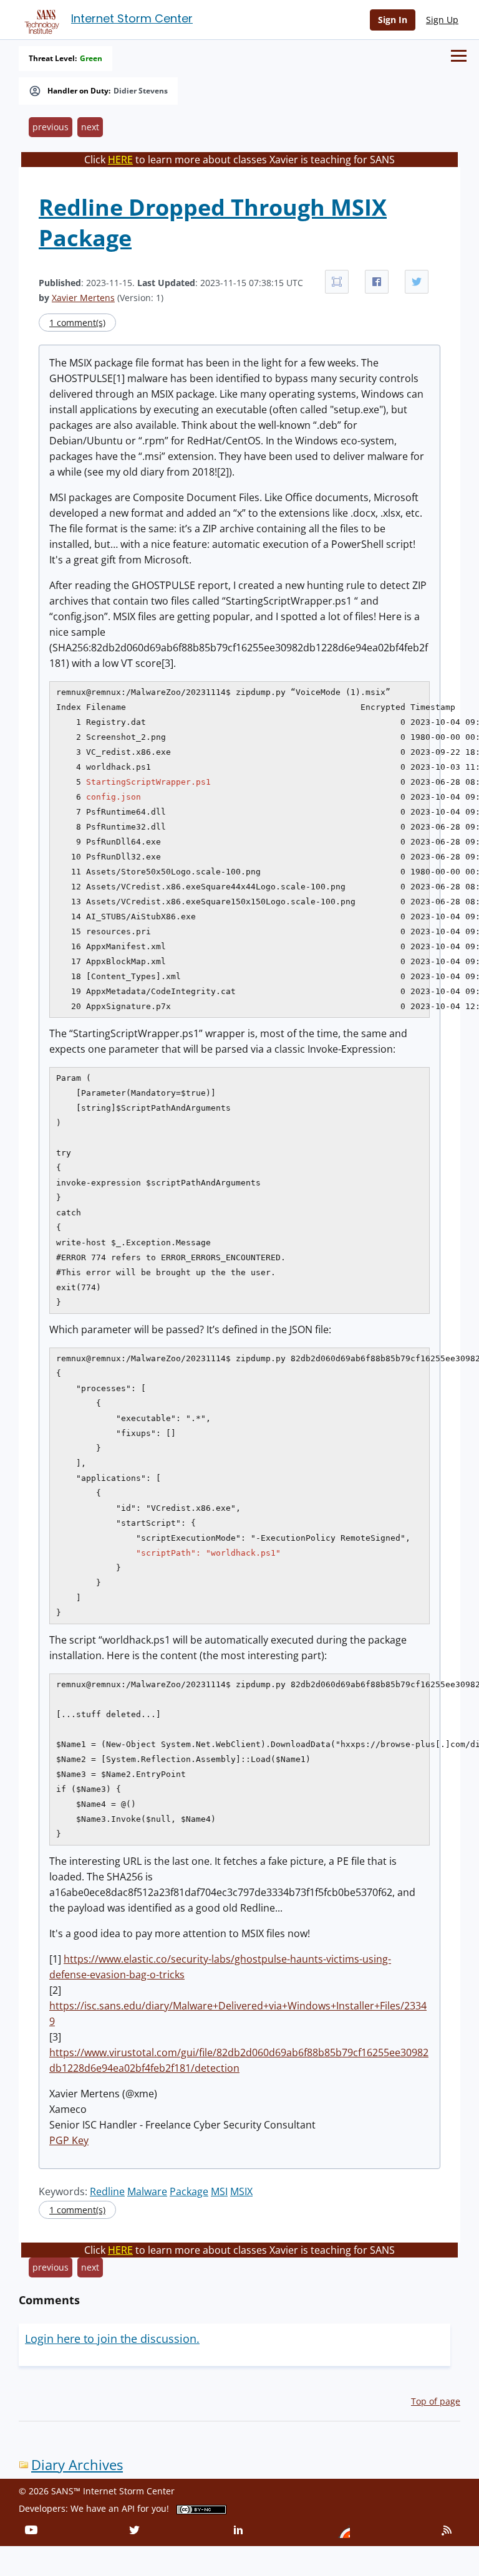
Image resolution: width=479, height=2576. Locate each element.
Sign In (393, 20)
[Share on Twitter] (417, 282)
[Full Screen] (337, 282)
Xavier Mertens (83, 298)
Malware (147, 2191)
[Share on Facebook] (377, 282)
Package (189, 2191)
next (90, 127)
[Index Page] (40, 19)
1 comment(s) (77, 323)
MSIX (241, 2191)
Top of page (436, 2401)
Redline (107, 2191)
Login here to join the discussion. (112, 2339)
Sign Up (442, 20)
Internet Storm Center (132, 18)
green (91, 59)
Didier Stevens (141, 91)
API (128, 2508)
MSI (219, 2191)
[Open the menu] (459, 56)
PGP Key (69, 2140)
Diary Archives (77, 2465)
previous (51, 127)
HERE (120, 160)
